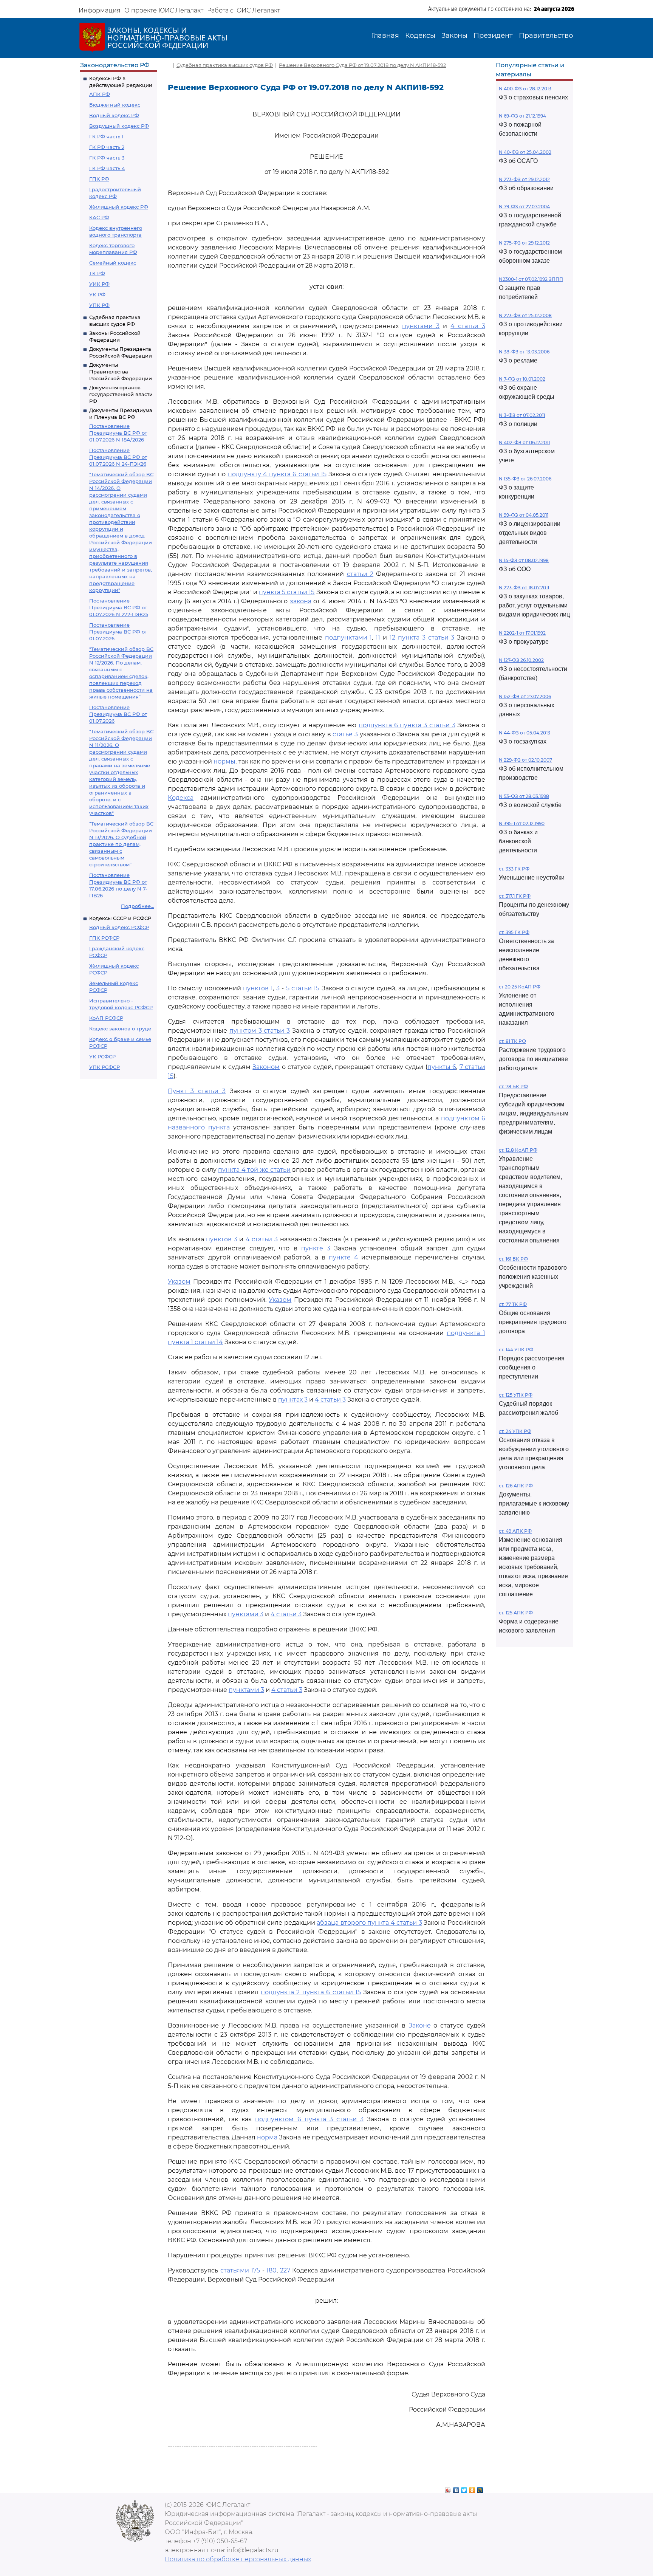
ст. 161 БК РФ (513, 1259)
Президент (493, 36)
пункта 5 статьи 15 (287, 592)
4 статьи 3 (468, 326)
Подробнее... (138, 906)
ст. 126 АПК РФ (516, 1486)
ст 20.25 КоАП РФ (520, 987)
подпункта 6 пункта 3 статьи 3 (407, 725)
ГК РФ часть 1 (106, 136)
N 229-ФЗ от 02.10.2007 (525, 760)
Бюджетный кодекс (115, 105)
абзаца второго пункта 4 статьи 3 (369, 1923)
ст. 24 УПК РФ (515, 1431)
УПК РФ (99, 305)
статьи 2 (360, 574)
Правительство (546, 36)
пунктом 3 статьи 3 (260, 1031)
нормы (224, 761)
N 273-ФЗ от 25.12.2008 (525, 315)
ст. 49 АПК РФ (515, 1531)
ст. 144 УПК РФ (516, 1350)
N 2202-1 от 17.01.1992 (522, 633)
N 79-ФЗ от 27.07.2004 (524, 207)
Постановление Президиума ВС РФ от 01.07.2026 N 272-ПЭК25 (119, 607)
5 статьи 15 (303, 988)
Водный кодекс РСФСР (119, 927)
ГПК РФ (99, 179)
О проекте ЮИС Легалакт (164, 10)
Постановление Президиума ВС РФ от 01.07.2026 (118, 632)
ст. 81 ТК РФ (512, 1041)
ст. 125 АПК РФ (516, 1613)
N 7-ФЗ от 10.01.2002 (522, 379)
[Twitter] (464, 2488)
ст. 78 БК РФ (513, 1087)
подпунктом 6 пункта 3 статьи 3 (309, 2119)
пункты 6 (442, 1067)
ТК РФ (97, 273)
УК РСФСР (102, 1056)
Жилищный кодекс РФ (119, 207)
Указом (179, 1282)
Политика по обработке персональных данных (238, 2559)
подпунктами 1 (349, 637)
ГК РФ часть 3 (107, 158)
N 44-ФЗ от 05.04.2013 (525, 733)
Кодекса (181, 798)
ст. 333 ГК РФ (514, 869)
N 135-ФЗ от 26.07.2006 (525, 479)
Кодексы (420, 36)
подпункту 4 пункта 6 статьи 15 (277, 474)
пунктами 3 (421, 326)
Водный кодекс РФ (114, 115)
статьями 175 (240, 2270)
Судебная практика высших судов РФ (225, 65)
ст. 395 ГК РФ (514, 932)
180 (272, 2270)
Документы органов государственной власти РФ (121, 394)
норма (267, 2137)
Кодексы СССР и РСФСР (120, 918)
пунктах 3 (293, 1400)
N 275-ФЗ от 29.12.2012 (524, 243)
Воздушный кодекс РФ (119, 126)
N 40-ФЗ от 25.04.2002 (525, 152)
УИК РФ (99, 284)
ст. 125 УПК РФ (516, 1395)
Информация (100, 10)
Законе (420, 2025)
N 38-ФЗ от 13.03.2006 (524, 352)
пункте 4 (344, 1257)
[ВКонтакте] (456, 2488)
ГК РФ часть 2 (107, 147)
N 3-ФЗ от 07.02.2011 (522, 415)
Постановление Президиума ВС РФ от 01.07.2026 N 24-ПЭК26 (118, 457)
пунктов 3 (222, 1239)
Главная (385, 36)
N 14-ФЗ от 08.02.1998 (524, 560)
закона (301, 601)
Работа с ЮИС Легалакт (244, 10)
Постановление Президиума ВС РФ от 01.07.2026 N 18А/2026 (118, 433)
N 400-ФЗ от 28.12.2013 (525, 89)
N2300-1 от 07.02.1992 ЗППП (531, 279)
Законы (454, 36)
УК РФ (97, 294)
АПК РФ (100, 94)
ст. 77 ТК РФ (513, 1304)
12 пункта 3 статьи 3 (422, 637)
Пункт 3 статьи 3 (197, 1091)
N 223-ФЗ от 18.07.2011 (524, 588)
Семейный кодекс (113, 263)
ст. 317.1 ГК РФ (515, 896)
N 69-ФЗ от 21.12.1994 (522, 116)
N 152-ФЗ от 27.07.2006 (525, 696)
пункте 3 (316, 1248)
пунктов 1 (258, 988)
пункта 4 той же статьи (254, 1170)
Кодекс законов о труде (120, 1029)
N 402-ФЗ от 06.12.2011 (524, 442)
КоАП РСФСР (106, 1018)
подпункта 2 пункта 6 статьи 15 (311, 1992)
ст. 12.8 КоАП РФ (518, 1150)
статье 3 (345, 734)
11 (378, 637)
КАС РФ (99, 217)
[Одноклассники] (472, 2488)
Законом (266, 1067)
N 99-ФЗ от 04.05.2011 (524, 515)
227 (285, 2270)
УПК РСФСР (104, 1067)
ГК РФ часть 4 (107, 168)
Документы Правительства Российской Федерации (121, 372)
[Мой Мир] (480, 2488)
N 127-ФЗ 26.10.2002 (521, 660)
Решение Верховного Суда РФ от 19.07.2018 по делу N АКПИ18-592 (362, 65)
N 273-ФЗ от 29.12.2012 (524, 179)
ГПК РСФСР (104, 938)
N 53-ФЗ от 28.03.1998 (524, 796)
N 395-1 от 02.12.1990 (522, 823)
